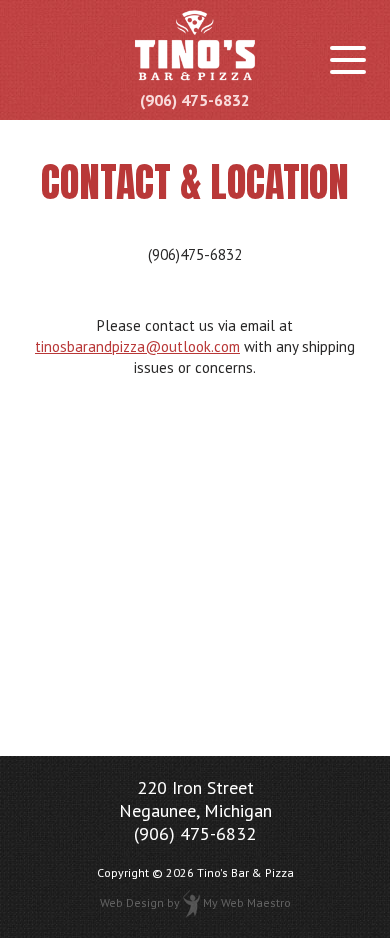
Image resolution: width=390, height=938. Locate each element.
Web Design (132, 902)
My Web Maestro (247, 902)
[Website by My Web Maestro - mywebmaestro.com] (191, 902)
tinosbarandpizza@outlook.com (137, 346)
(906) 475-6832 (195, 100)
